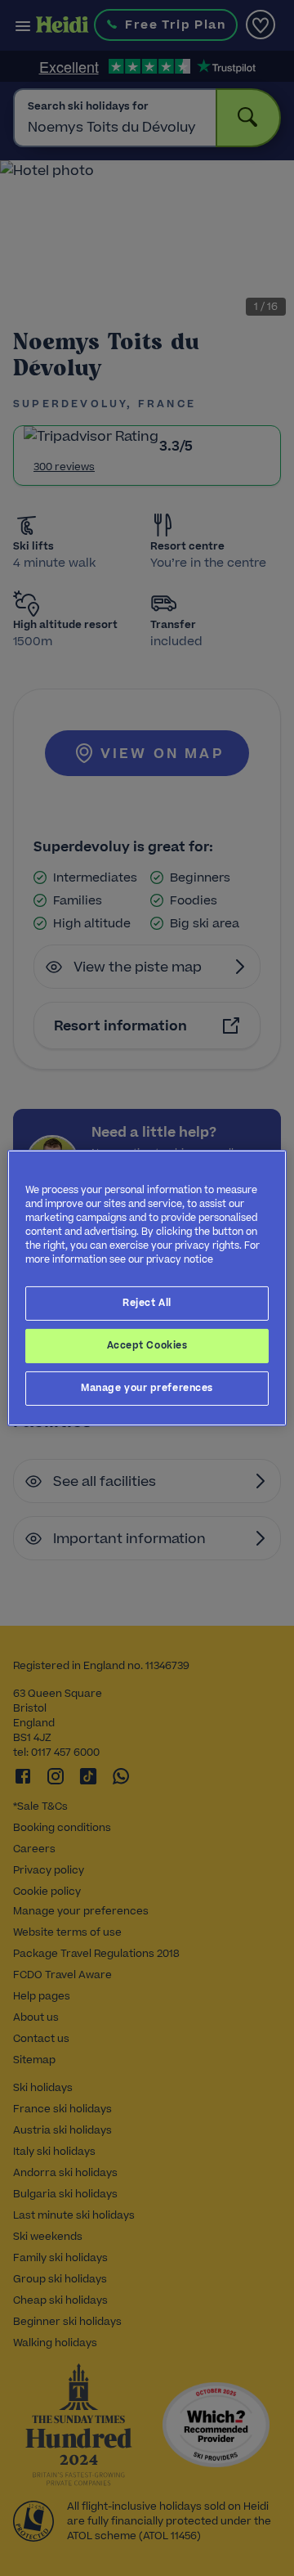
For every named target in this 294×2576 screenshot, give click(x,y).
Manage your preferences (147, 1388)
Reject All (147, 1303)
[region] (147, 1288)
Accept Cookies (147, 1345)
